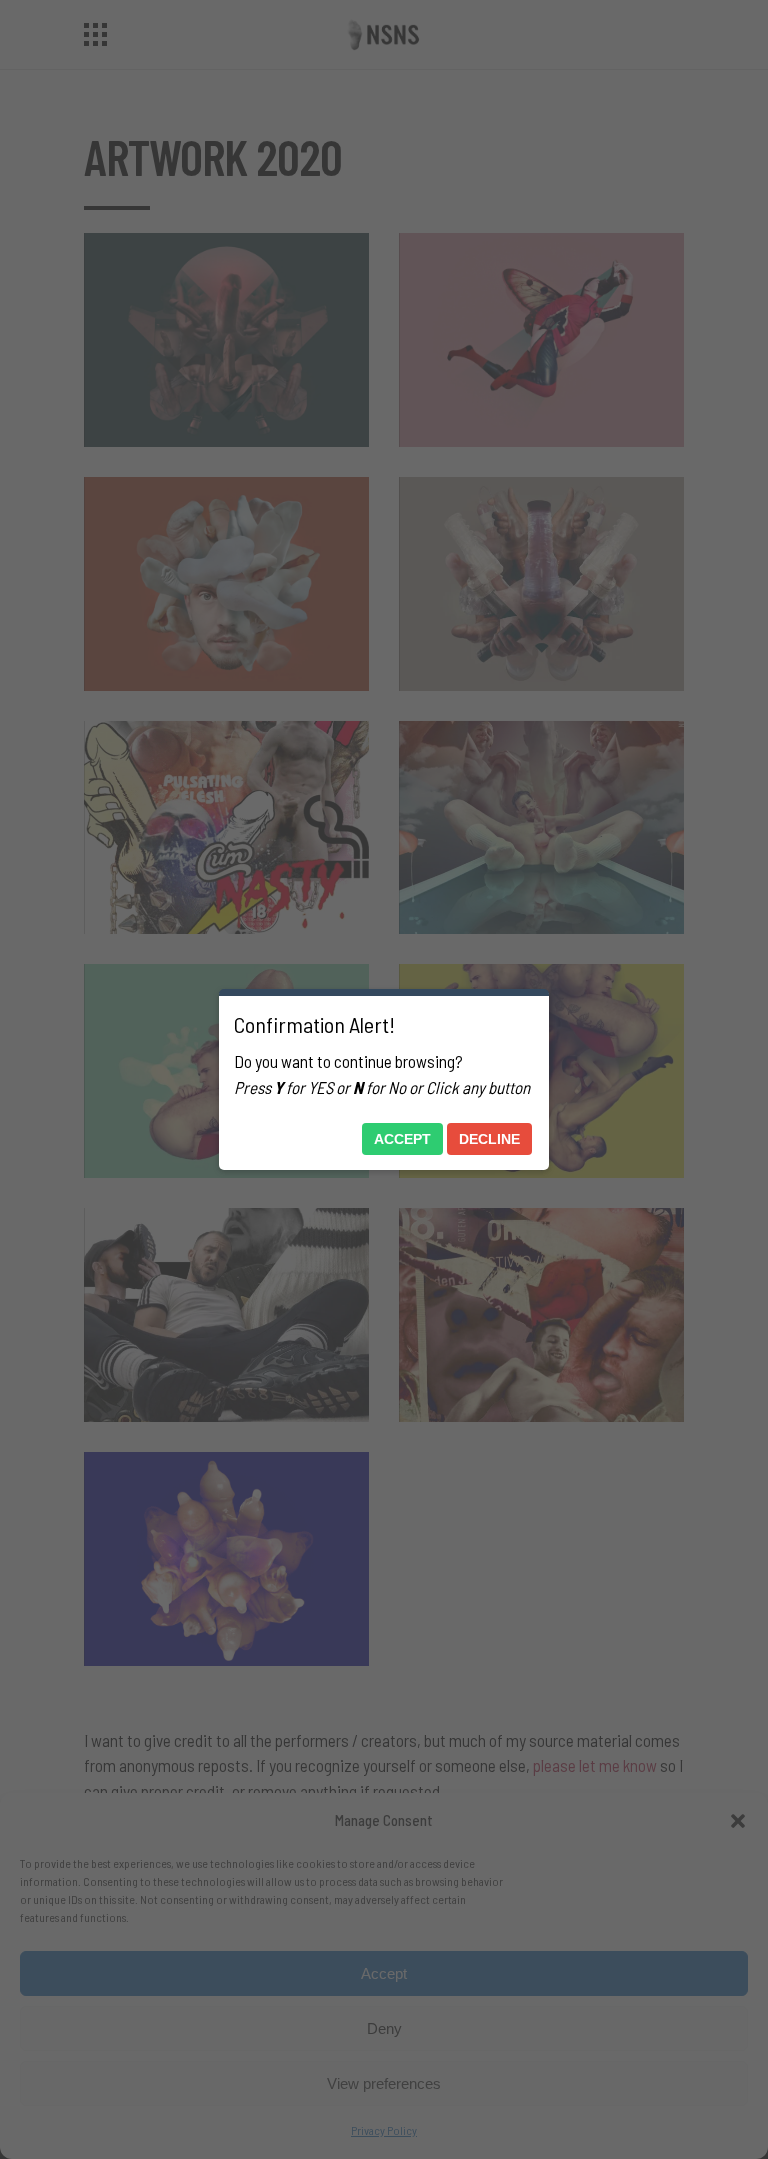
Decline (489, 1139)
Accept (402, 1139)
